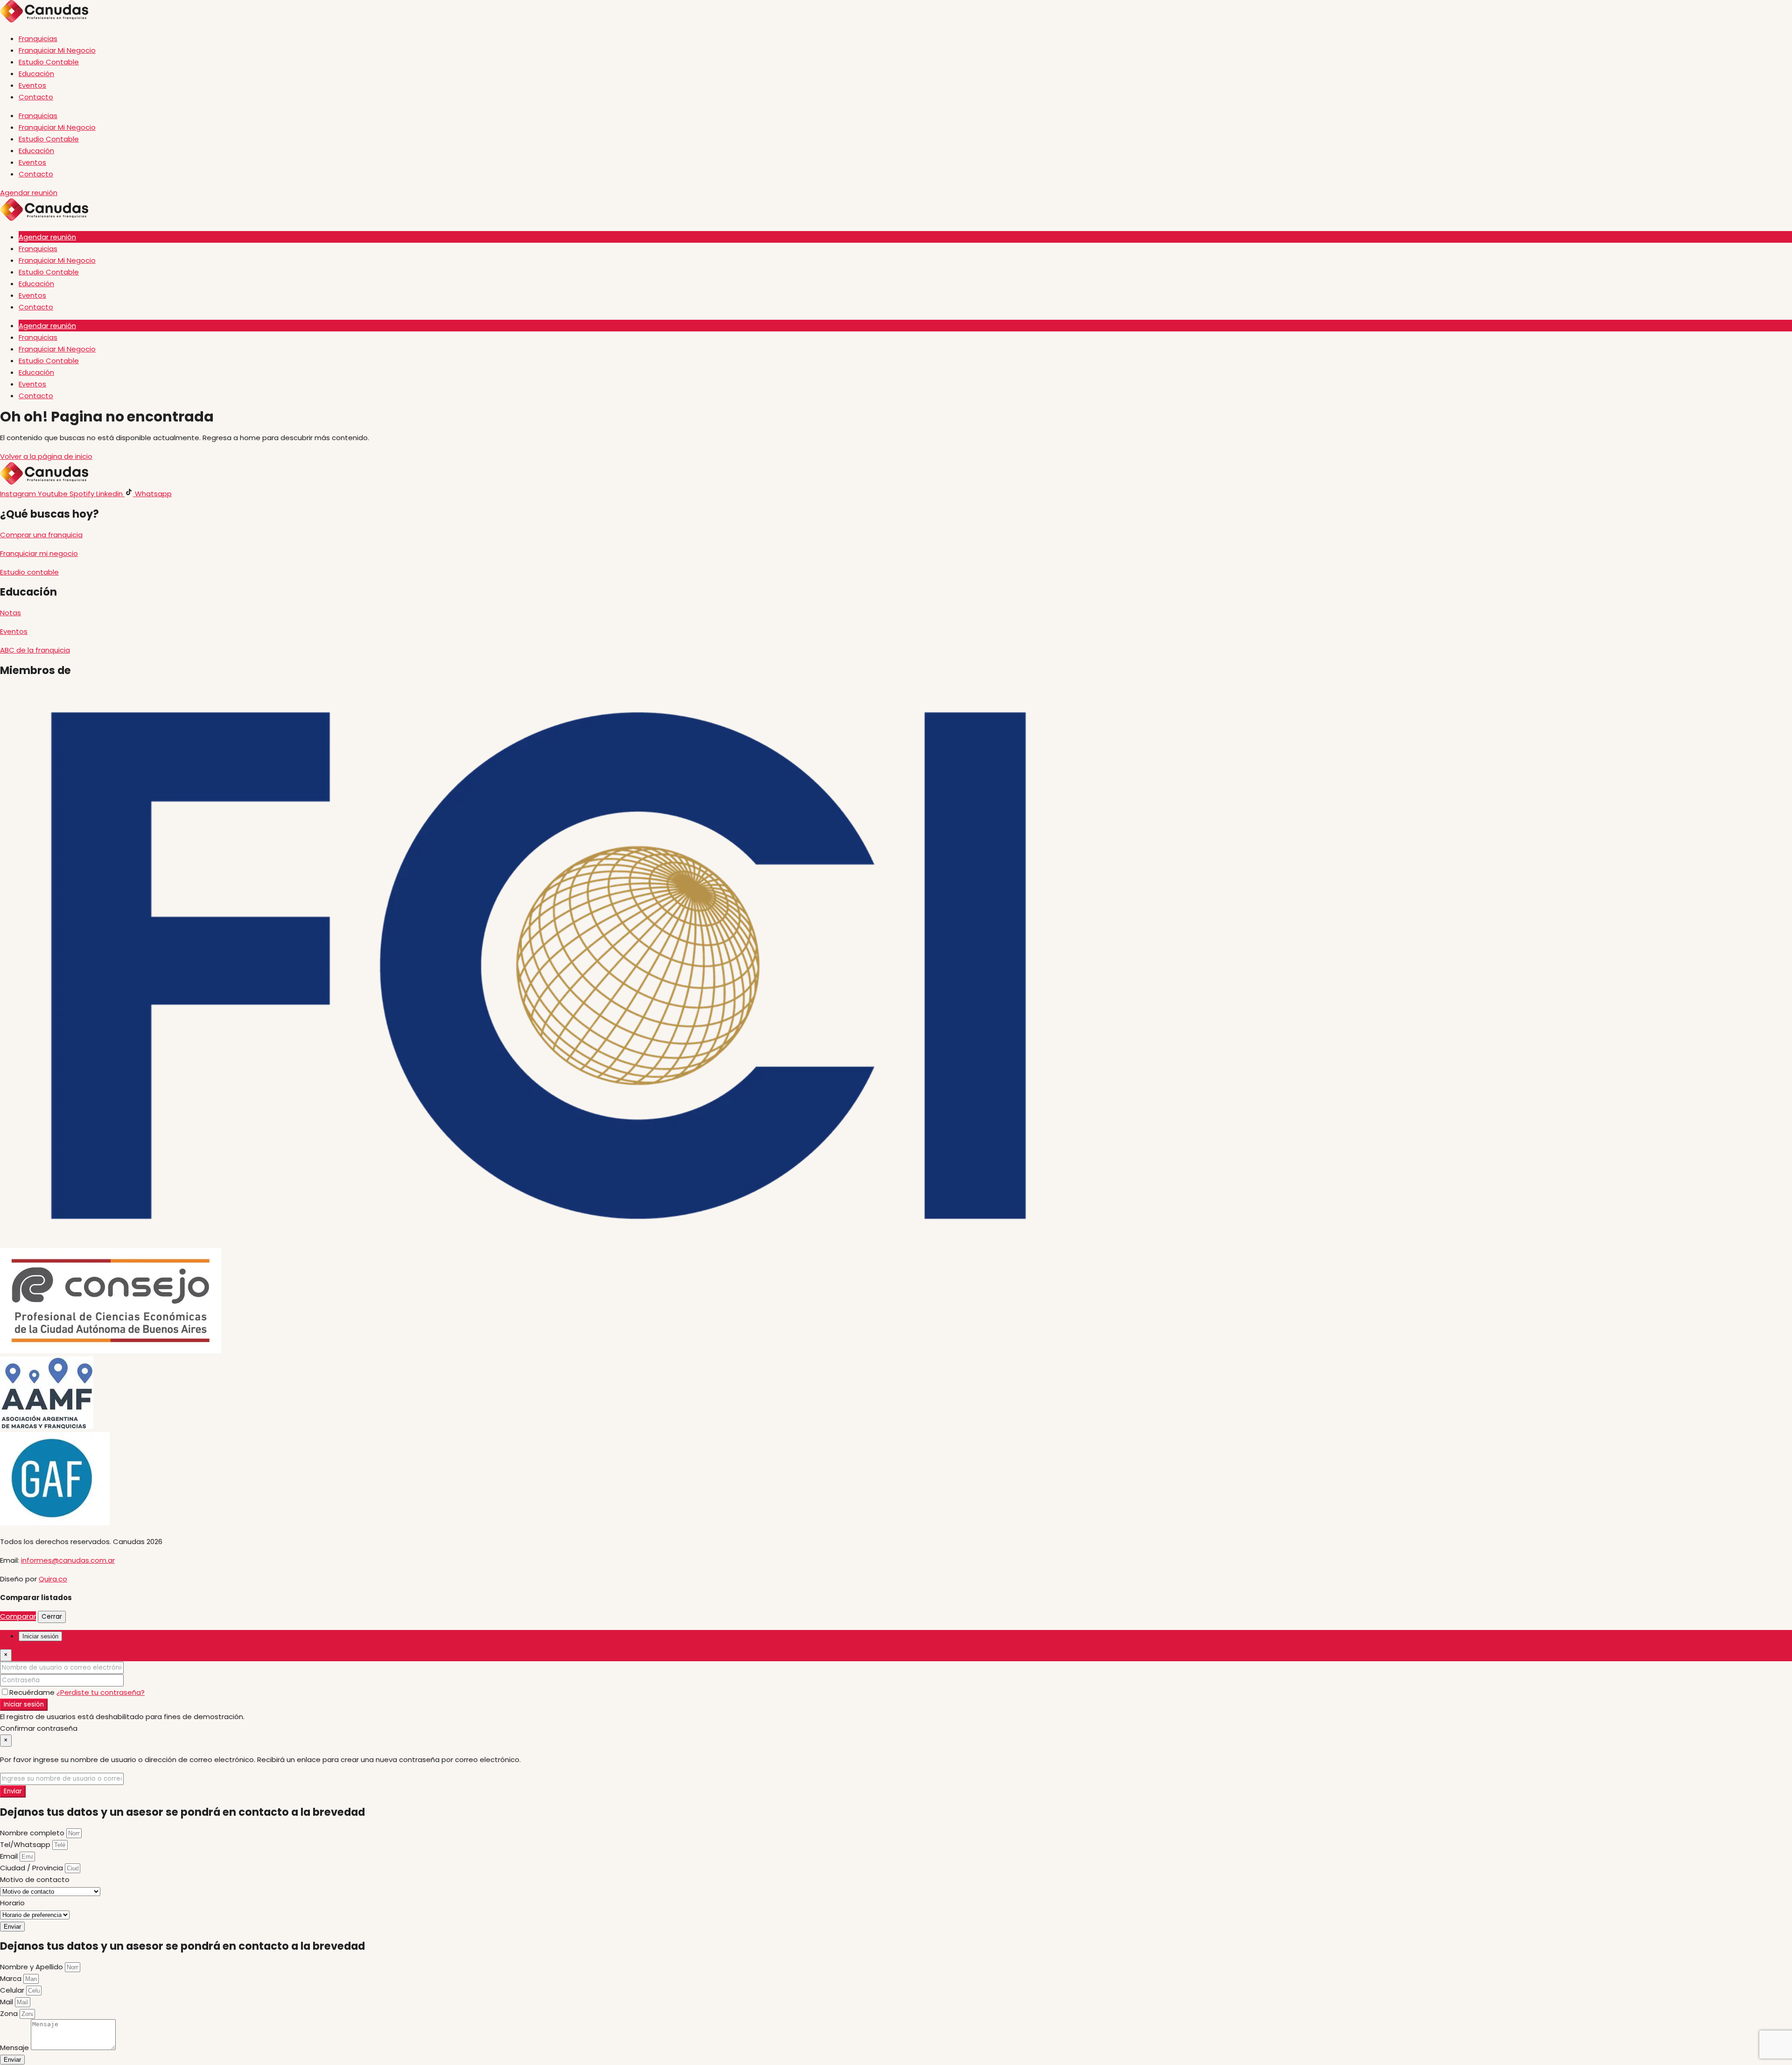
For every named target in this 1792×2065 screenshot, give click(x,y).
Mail (7, 2002)
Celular (13, 1990)
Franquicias (38, 39)
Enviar (13, 1791)
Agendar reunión (47, 237)
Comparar (18, 1616)
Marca (12, 1978)
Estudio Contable (49, 62)
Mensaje (15, 2047)
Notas (10, 613)
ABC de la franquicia (35, 650)
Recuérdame (33, 1692)
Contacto (36, 97)
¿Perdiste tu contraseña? (101, 1692)
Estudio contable (29, 572)
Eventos (32, 85)
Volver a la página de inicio (46, 456)
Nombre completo (33, 1833)
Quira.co (53, 1579)
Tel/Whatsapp (26, 1844)
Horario (12, 1903)
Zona (10, 2013)
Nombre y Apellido (32, 1967)
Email (10, 1856)
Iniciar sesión (24, 1704)
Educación (36, 74)
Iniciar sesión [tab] (40, 1636)
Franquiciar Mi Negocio (57, 50)
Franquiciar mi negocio (39, 553)
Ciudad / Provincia (32, 1868)
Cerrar (52, 1617)
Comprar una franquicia (41, 535)
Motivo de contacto (35, 1879)
